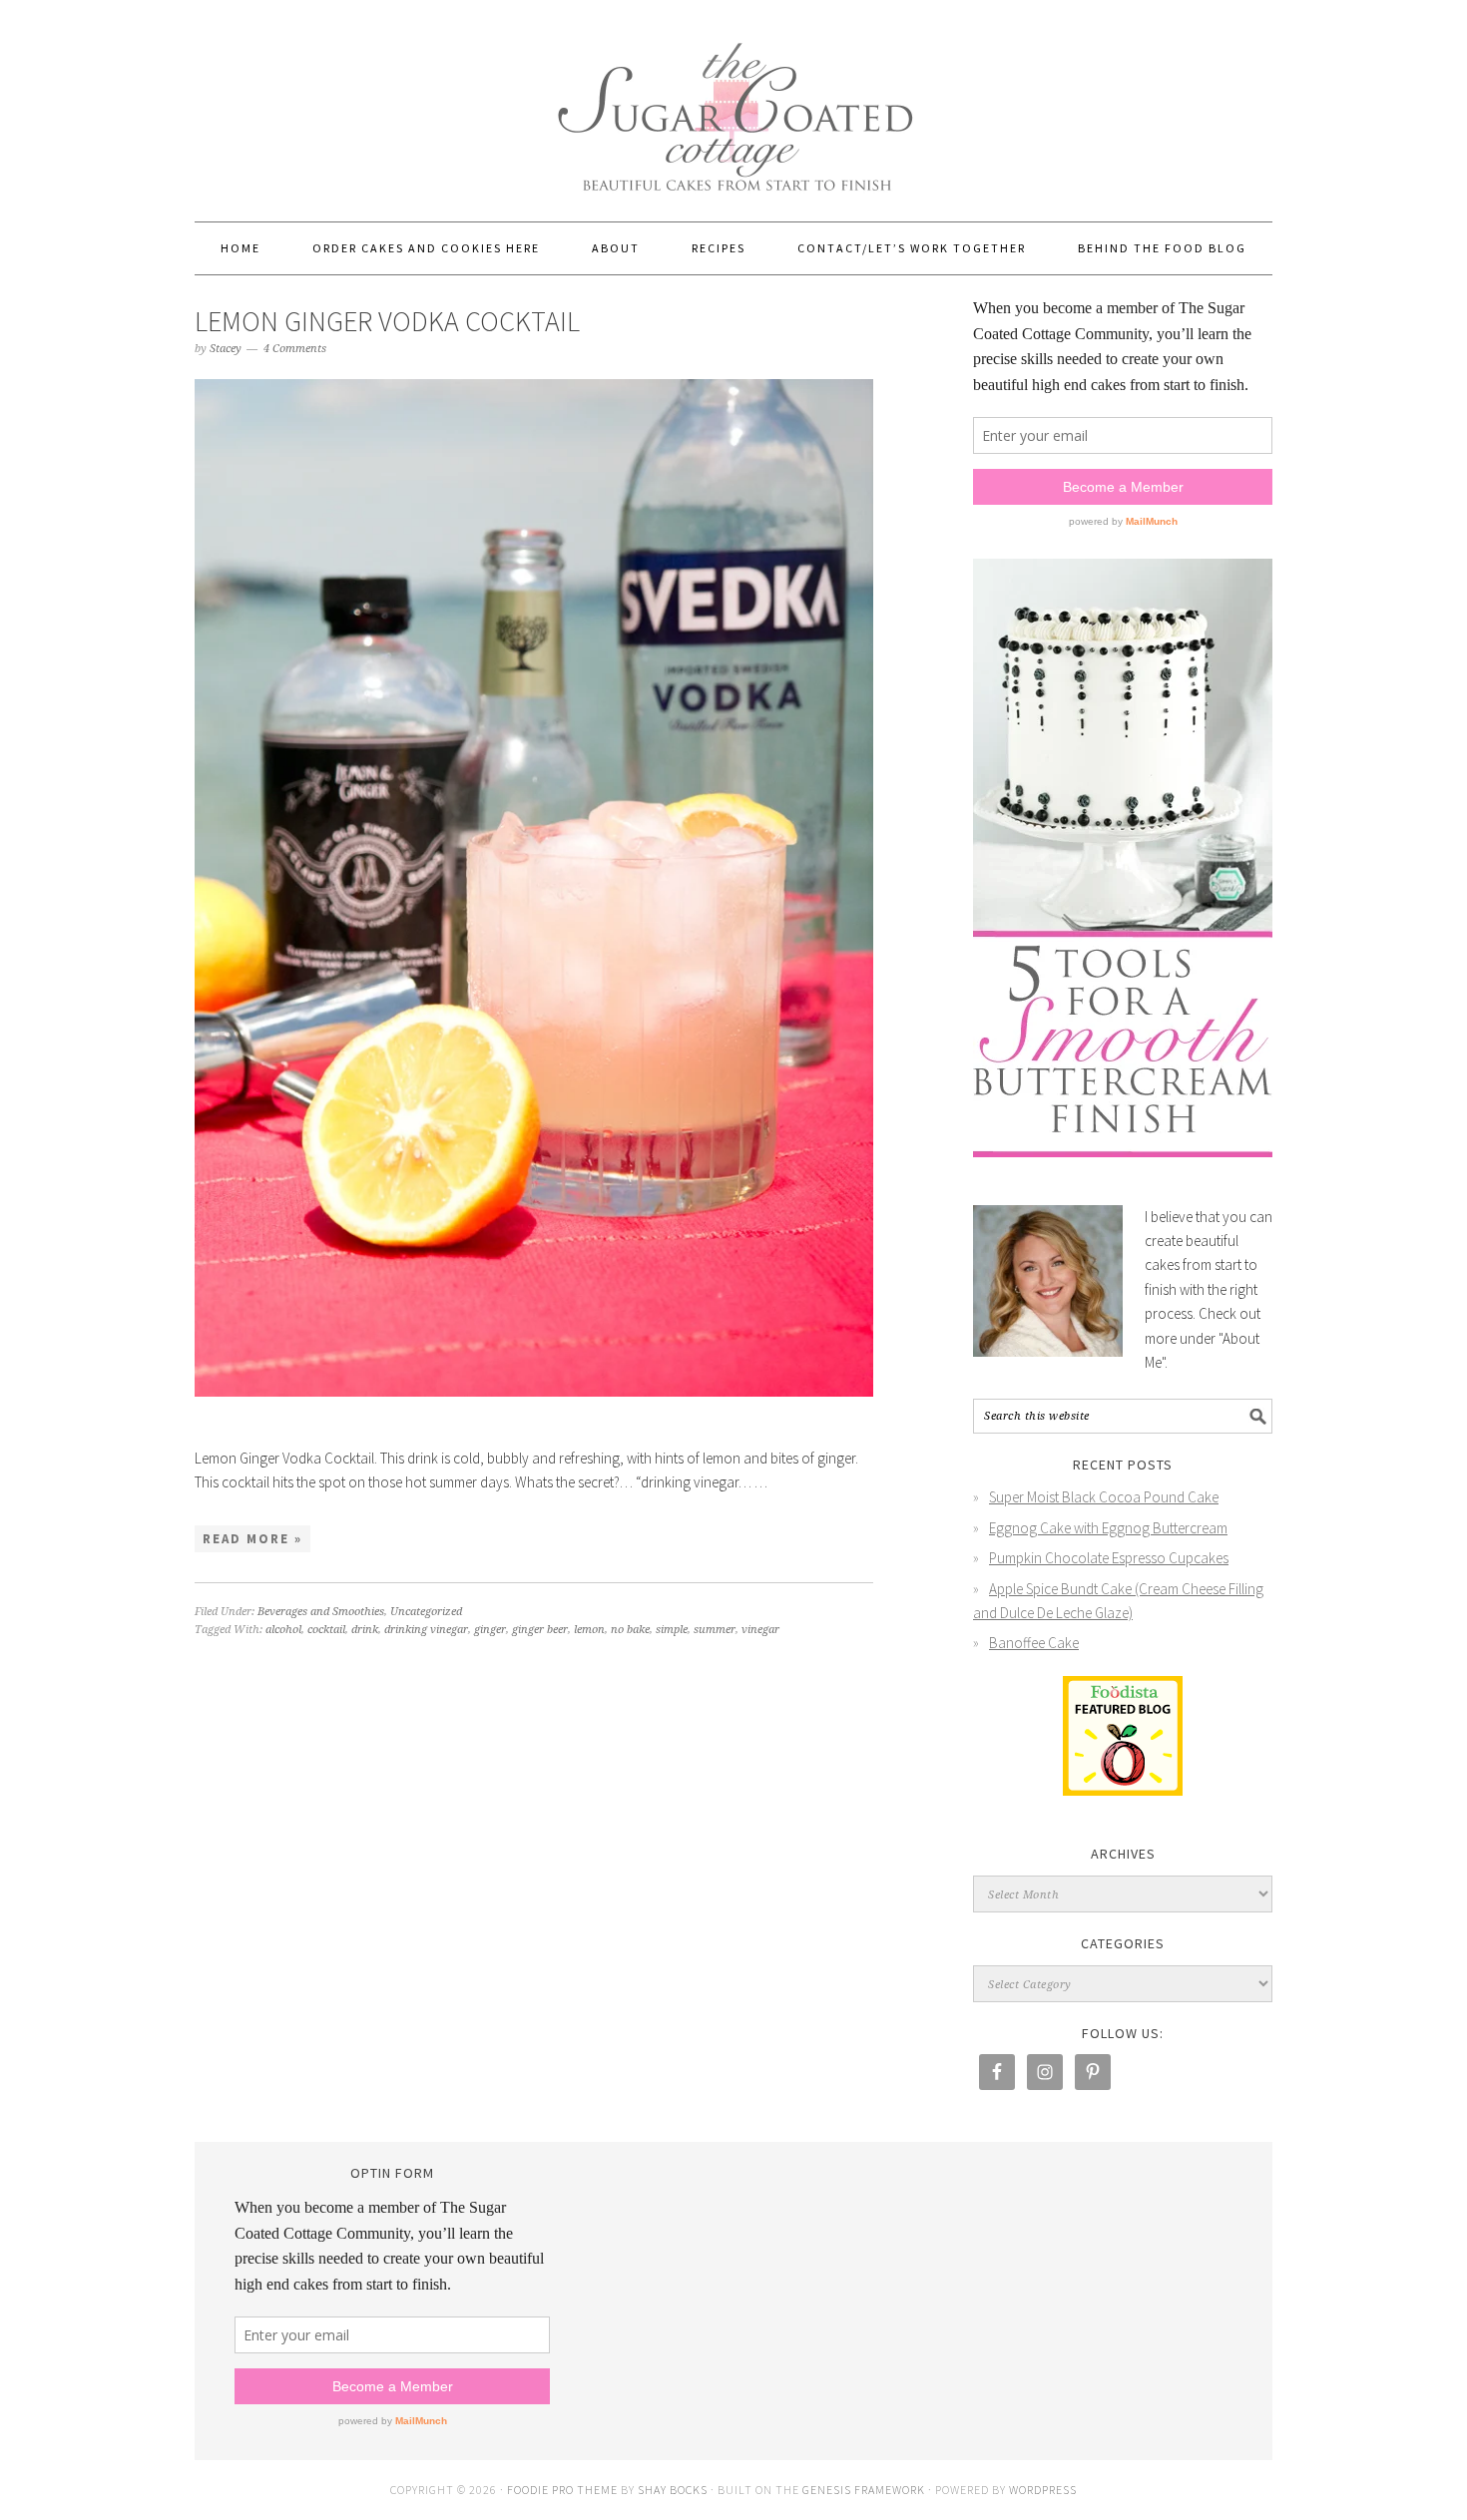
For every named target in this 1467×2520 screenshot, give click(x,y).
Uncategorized (426, 1612)
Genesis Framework (864, 2490)
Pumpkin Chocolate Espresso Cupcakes (1109, 1558)
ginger (490, 1630)
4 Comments (295, 349)
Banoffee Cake (1034, 1643)
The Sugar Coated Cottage (733, 102)
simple (672, 1630)
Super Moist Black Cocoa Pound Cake (1104, 1497)
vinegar (760, 1630)
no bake (630, 1630)
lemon (589, 1630)
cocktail (326, 1630)
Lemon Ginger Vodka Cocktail (387, 321)
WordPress (1043, 2490)
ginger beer (540, 1630)
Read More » (252, 1539)
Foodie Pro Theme (562, 2490)
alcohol (283, 1630)
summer (715, 1630)
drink (365, 1630)
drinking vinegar (426, 1630)
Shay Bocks (673, 2490)
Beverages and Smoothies (321, 1612)
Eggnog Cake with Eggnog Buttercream (1108, 1528)
